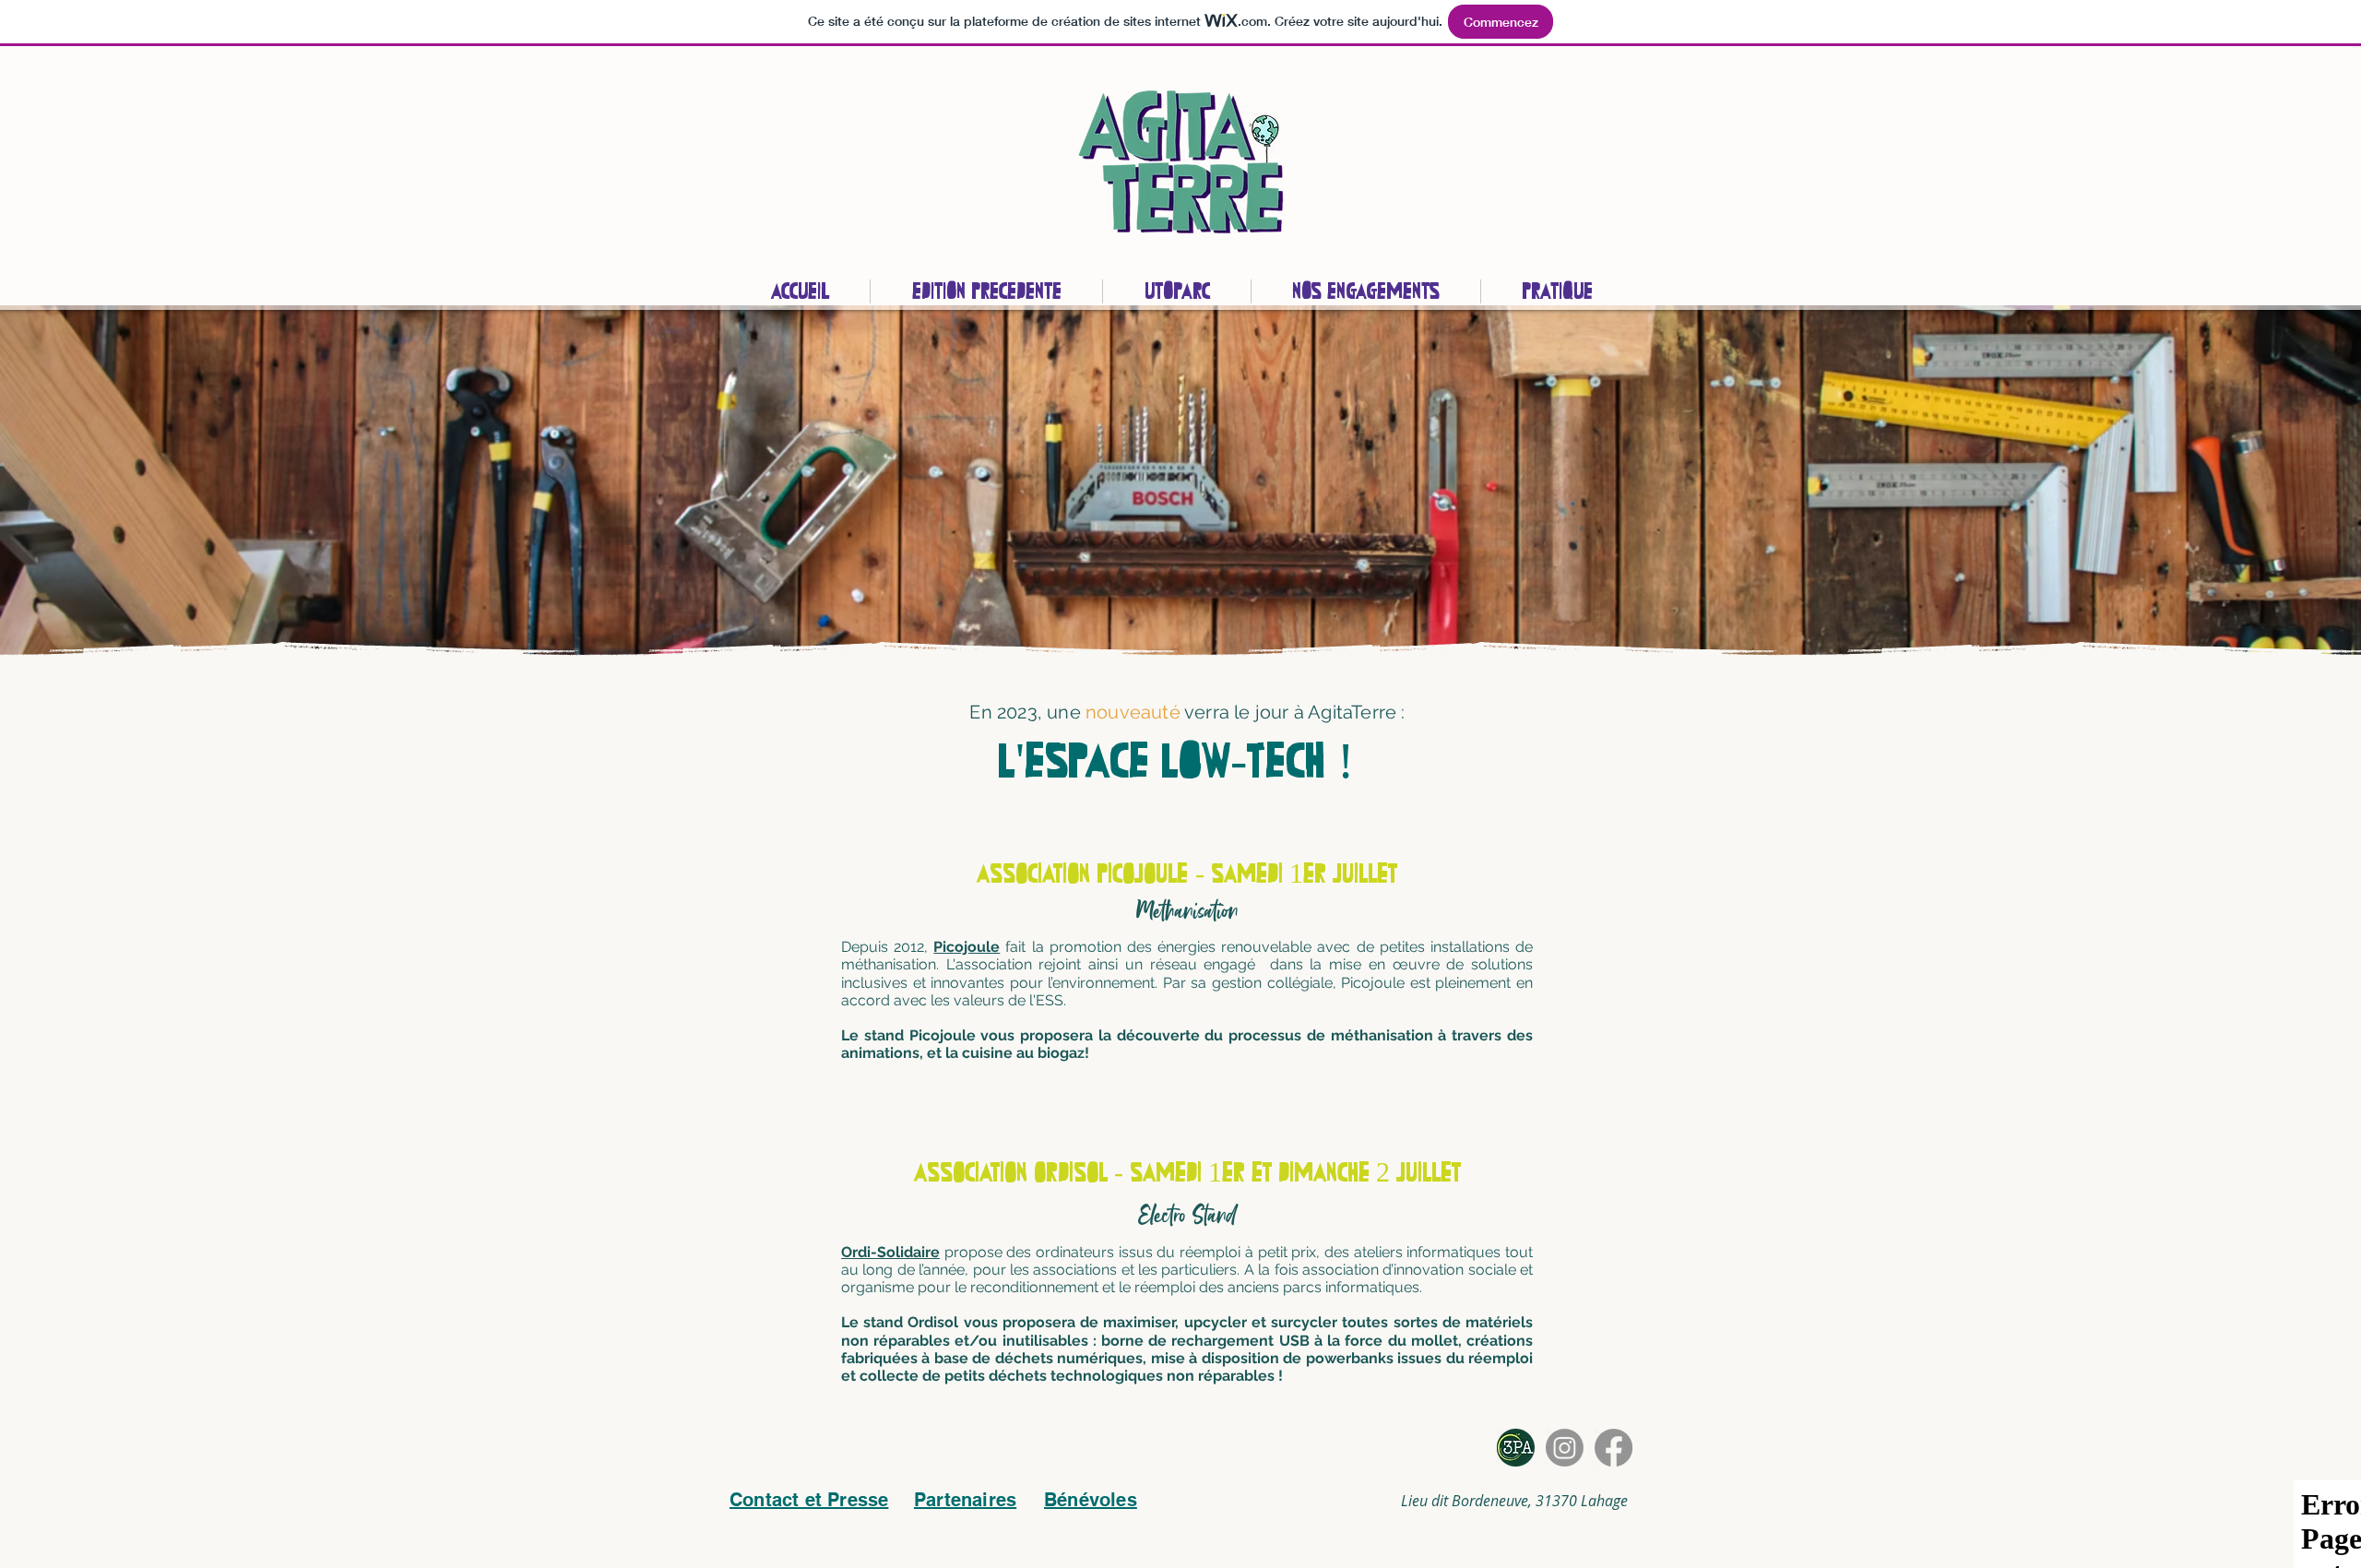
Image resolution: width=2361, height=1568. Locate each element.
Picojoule (967, 947)
